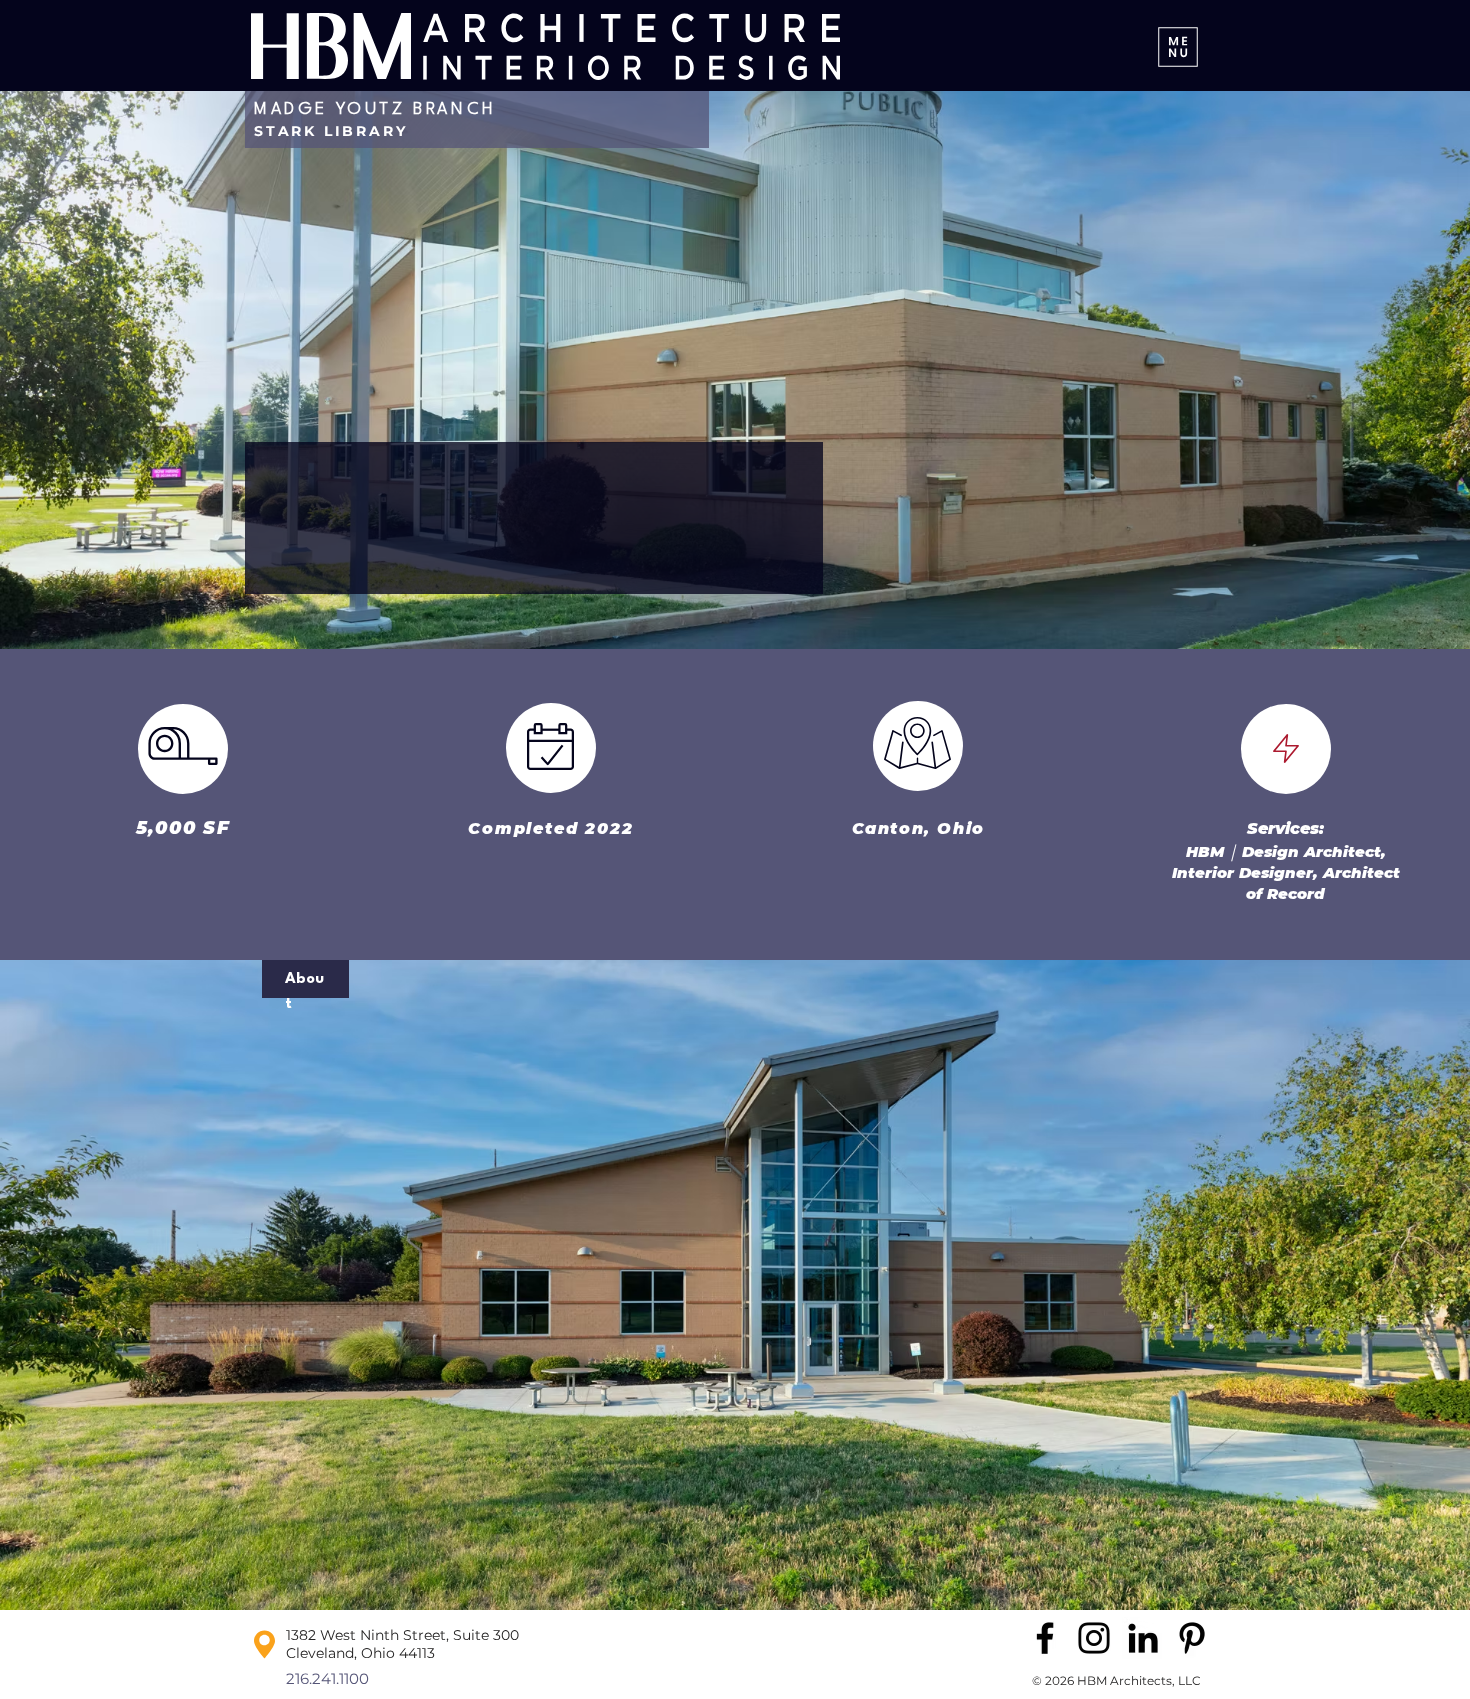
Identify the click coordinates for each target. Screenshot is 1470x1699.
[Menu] (1178, 46)
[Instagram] (1094, 1638)
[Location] (918, 743)
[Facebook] (1045, 1638)
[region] (440, 1216)
